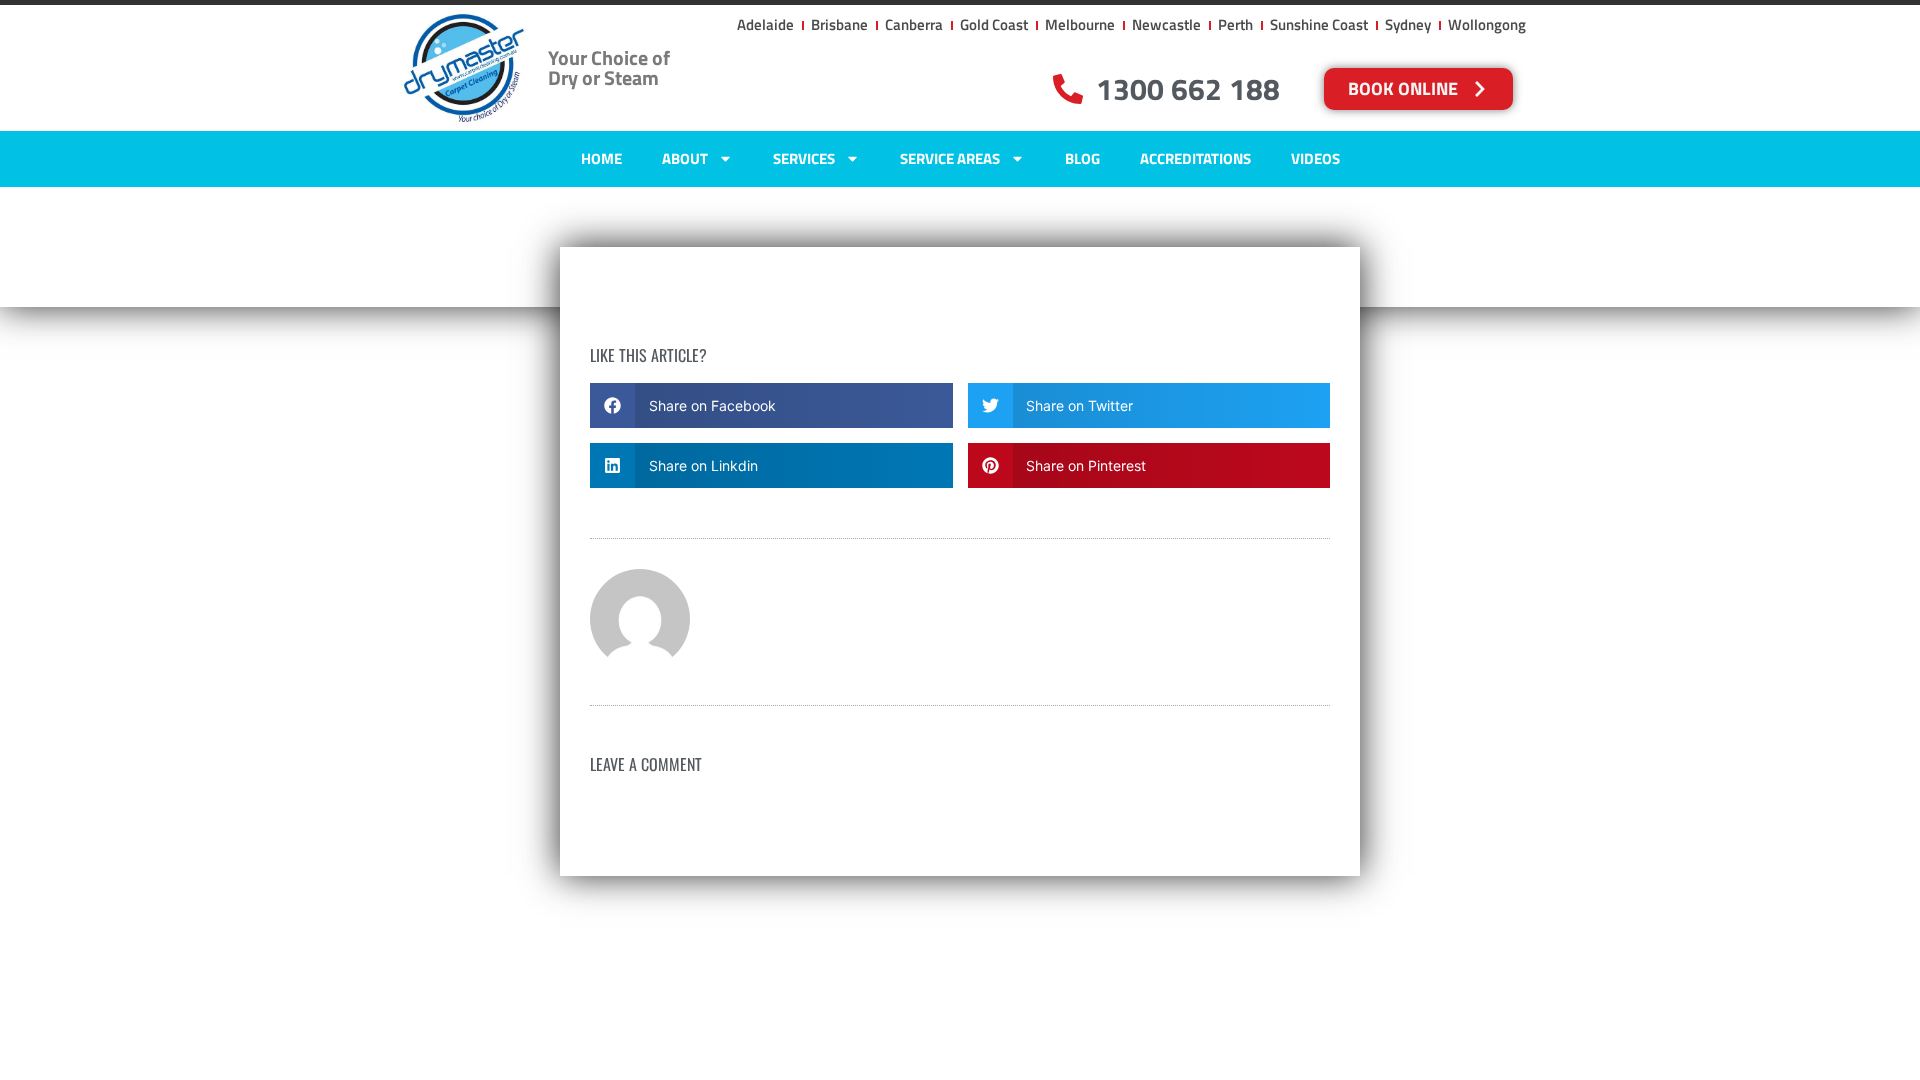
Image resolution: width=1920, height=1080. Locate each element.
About (685, 158)
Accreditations (1195, 158)
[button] (771, 405)
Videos (1315, 158)
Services (804, 158)
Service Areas (950, 158)
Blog (1082, 158)
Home (601, 158)
